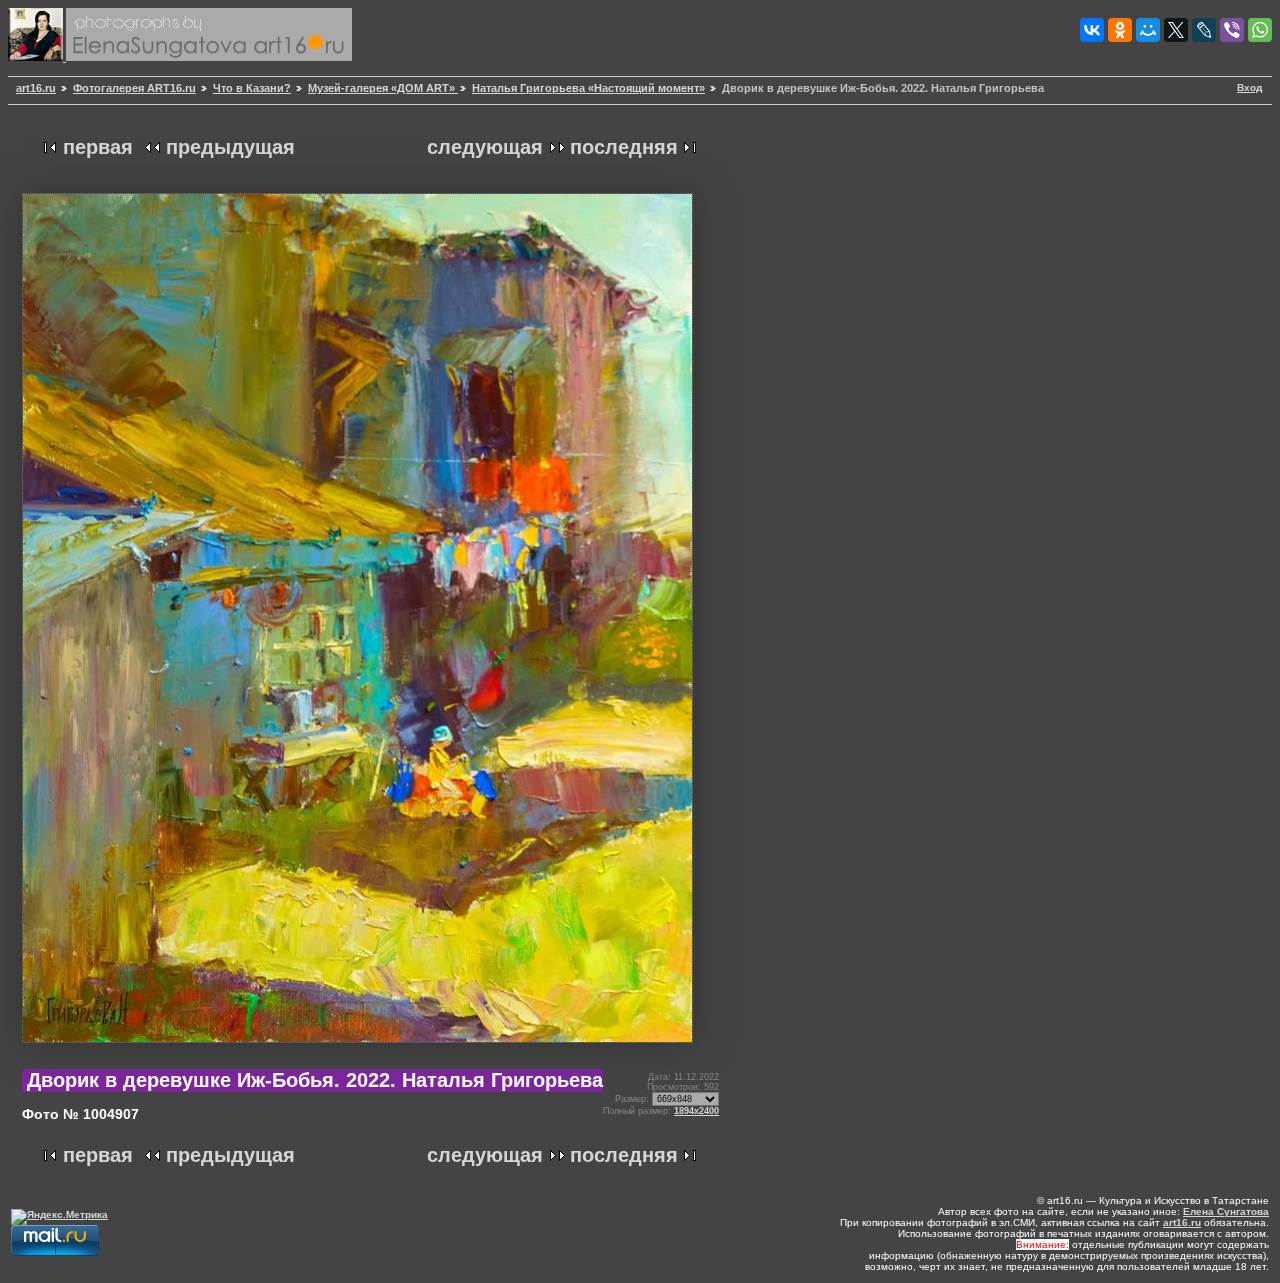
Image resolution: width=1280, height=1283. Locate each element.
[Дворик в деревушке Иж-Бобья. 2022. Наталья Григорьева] (357, 1050)
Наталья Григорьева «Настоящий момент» (588, 88)
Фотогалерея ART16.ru (134, 88)
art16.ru (36, 88)
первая (98, 147)
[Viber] (1232, 30)
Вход (1249, 87)
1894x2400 (696, 1111)
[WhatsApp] (1260, 30)
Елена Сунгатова (1226, 1211)
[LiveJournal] (1204, 30)
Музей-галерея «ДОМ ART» (383, 88)
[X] (1176, 30)
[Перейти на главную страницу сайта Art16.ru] (37, 57)
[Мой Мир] (1148, 30)
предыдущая (230, 147)
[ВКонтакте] (1092, 30)
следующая (485, 147)
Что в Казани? (252, 88)
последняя (624, 147)
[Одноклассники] (1120, 30)
